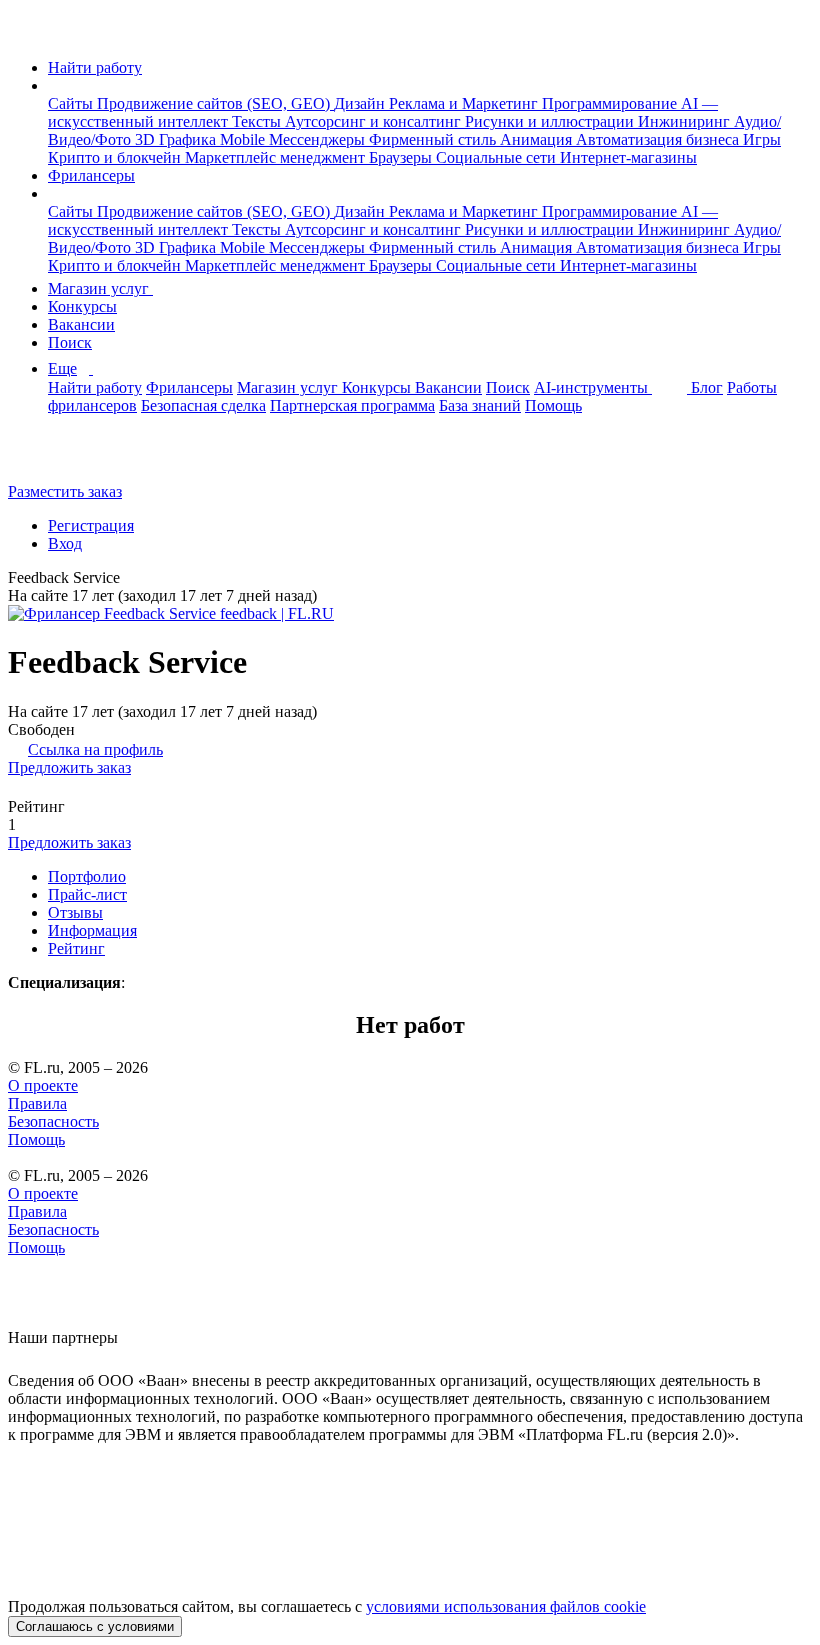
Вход (65, 543)
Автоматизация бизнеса (659, 139)
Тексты (258, 121)
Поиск (70, 342)
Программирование (611, 103)
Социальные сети (498, 157)
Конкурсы (82, 306)
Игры (762, 139)
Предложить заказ (69, 767)
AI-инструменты (593, 387)
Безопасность (53, 1121)
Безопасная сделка (203, 405)
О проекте (43, 1085)
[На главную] (26, 33)
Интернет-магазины (628, 157)
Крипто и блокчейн (116, 157)
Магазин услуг (100, 288)
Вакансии (81, 324)
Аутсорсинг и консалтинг (375, 121)
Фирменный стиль (434, 139)
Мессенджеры (319, 139)
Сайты (72, 103)
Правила (37, 1103)
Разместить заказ (65, 491)
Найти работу (95, 67)
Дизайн (361, 103)
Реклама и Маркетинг (465, 103)
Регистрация (91, 525)
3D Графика (177, 139)
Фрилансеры (91, 175)
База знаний (480, 405)
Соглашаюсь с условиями (95, 1626)
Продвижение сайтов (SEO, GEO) (215, 103)
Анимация (538, 139)
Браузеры (402, 157)
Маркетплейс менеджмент (277, 157)
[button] (54, 85)
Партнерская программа (352, 405)
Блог (707, 387)
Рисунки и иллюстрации (551, 121)
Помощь (553, 405)
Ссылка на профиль (95, 749)
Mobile (244, 139)
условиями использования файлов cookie (506, 1606)
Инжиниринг (686, 121)
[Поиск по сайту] (64, 457)
